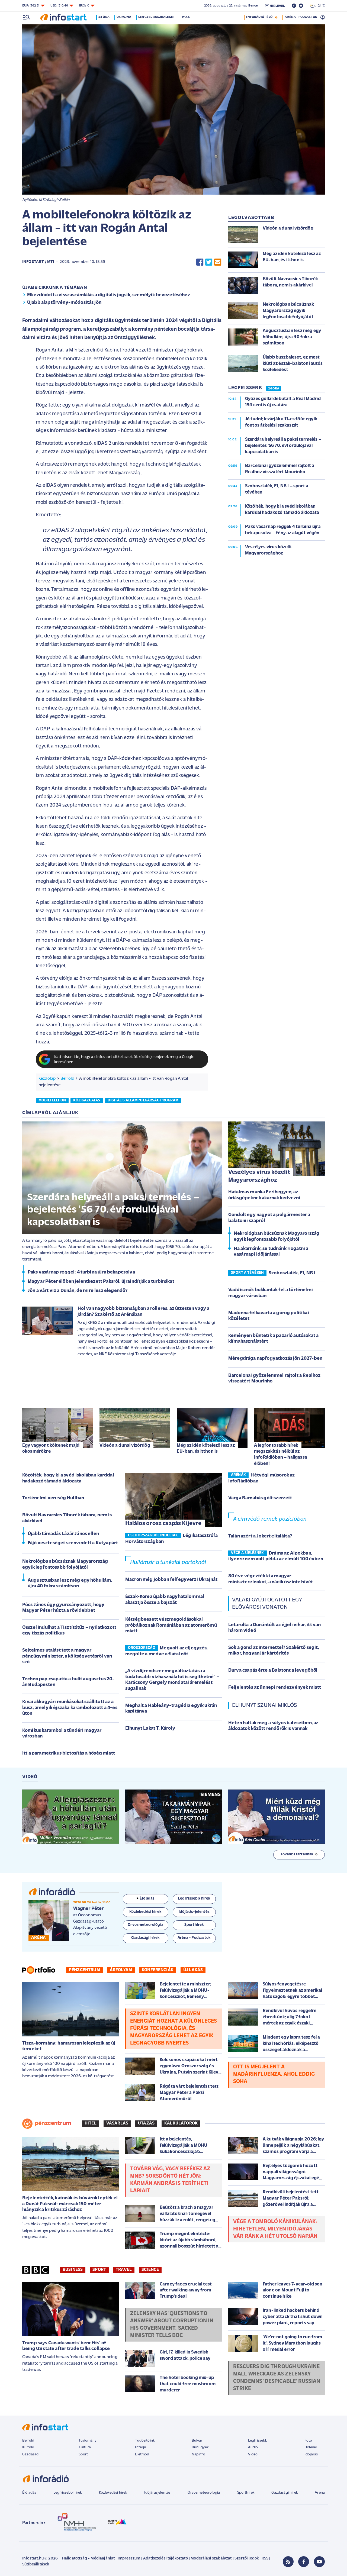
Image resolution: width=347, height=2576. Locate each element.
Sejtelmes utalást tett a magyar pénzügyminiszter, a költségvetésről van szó (67, 1656)
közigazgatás (87, 1100)
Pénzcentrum (84, 1970)
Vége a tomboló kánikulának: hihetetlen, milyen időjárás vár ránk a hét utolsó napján (275, 2229)
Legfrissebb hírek (68, 2493)
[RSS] (288, 2562)
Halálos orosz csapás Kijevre (163, 1524)
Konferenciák (158, 1970)
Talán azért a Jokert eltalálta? (260, 1536)
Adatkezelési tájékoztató (166, 2559)
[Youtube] (319, 2562)
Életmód (142, 2454)
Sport (99, 2270)
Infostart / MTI (38, 262)
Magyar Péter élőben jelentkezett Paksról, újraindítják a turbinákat (101, 1282)
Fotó (308, 2441)
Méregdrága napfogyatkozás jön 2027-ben (275, 1359)
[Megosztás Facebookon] (200, 262)
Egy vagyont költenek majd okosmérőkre (51, 1448)
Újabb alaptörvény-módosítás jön (64, 303)
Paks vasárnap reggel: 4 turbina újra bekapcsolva (81, 1272)
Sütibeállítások (36, 2564)
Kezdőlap (47, 1079)
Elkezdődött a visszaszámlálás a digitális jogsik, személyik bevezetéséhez (109, 295)
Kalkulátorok (181, 2123)
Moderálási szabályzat (211, 2559)
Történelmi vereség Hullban (53, 1498)
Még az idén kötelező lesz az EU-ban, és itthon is (206, 1448)
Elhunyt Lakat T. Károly (150, 1729)
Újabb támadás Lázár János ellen (63, 1534)
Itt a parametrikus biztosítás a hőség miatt (69, 1753)
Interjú (141, 2447)
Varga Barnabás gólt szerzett (260, 1498)
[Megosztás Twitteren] (209, 262)
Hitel (91, 2123)
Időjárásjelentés (157, 2493)
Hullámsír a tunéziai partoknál (168, 1563)
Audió (253, 2447)
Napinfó (198, 2454)
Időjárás (311, 2454)
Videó (253, 2454)
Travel (124, 2270)
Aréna (320, 2493)
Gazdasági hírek (284, 2493)
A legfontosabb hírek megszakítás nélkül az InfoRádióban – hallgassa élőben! (281, 1454)
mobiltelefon (52, 1100)
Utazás (146, 2123)
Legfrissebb (258, 2441)
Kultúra (85, 2447)
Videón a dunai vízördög (125, 1445)
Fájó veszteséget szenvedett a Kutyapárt (73, 1543)
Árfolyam (121, 1970)
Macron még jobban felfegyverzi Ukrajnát (171, 1580)
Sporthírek (246, 2493)
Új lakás (193, 1970)
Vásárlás (117, 2123)
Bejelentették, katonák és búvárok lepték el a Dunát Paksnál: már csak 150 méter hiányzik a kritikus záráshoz (70, 2204)
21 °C (320, 6)
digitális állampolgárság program (143, 1100)
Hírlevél (311, 2447)
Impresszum (129, 2559)
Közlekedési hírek (113, 2493)
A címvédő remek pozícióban (270, 1519)
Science (150, 2270)
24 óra (104, 17)
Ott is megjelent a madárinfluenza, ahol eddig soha (274, 2074)
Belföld (67, 1079)
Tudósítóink (145, 2441)
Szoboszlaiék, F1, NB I (292, 1273)
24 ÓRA (274, 389)
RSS (265, 2559)
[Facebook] (304, 2562)
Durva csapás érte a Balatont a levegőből (273, 1671)
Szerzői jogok (247, 2559)
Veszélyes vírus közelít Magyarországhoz (259, 1176)
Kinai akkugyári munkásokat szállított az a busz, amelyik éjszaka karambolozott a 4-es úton (70, 1708)
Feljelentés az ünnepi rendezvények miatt (275, 1688)
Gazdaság (30, 2454)
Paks (186, 17)
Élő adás (147, 1899)
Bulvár (197, 2441)
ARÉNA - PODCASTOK (301, 17)
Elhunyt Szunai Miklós (264, 1705)
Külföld (28, 2447)
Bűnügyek (200, 2447)
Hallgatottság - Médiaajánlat (88, 2559)
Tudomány (88, 2441)
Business (73, 2270)
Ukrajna (124, 17)
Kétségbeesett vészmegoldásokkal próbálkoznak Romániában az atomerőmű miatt (171, 1625)
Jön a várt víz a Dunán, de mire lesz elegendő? (78, 1291)
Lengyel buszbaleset (157, 17)
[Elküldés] (218, 262)
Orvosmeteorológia (204, 2493)
